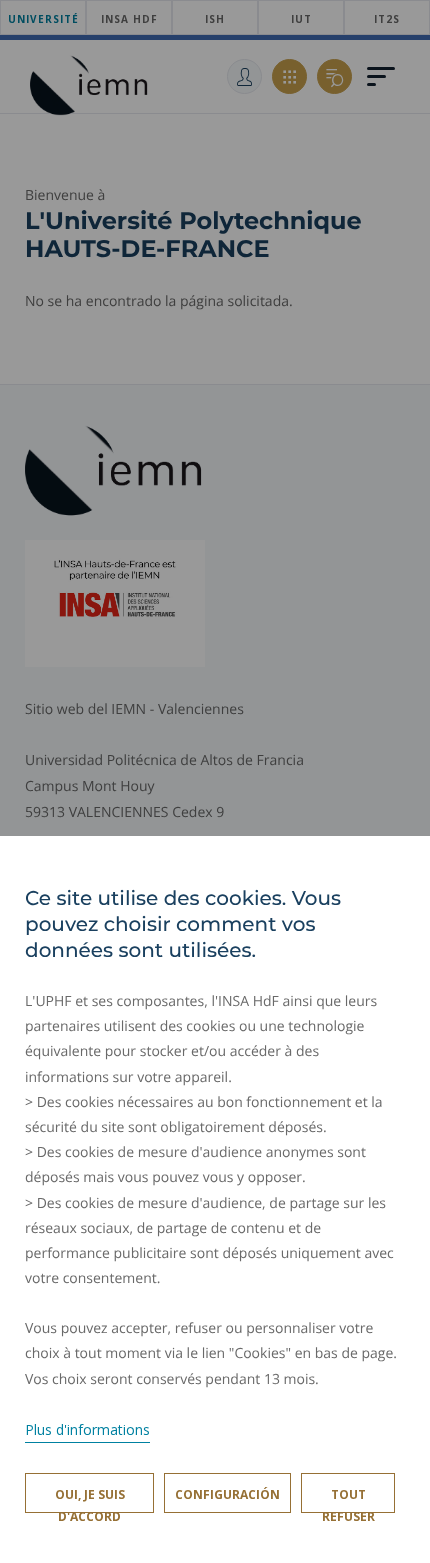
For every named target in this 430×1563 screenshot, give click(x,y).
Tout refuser (348, 1499)
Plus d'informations (87, 1429)
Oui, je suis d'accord (90, 1499)
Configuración (227, 1494)
